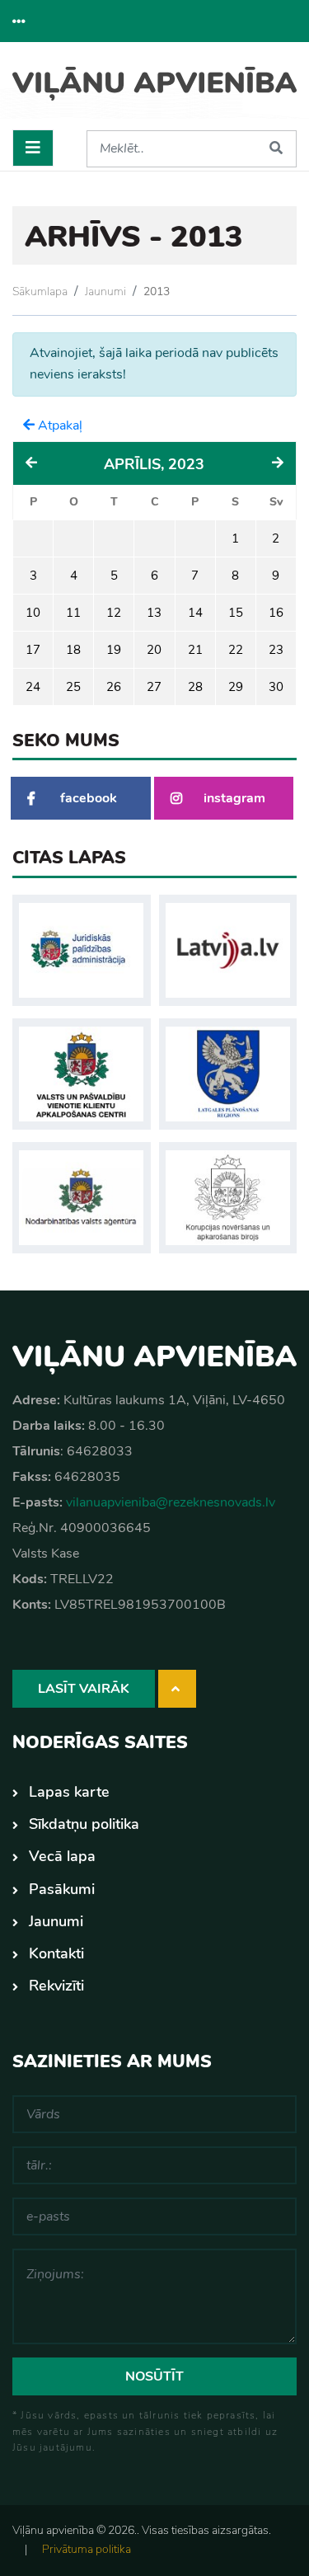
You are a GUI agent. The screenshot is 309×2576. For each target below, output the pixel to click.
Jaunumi (105, 291)
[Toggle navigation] (33, 148)
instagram (234, 798)
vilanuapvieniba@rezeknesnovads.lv (171, 1502)
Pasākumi (62, 1889)
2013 (157, 291)
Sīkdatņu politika (84, 1824)
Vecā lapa (62, 1856)
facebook (89, 798)
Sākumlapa (40, 291)
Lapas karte (69, 1792)
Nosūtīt (154, 2376)
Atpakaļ (59, 425)
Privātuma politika (87, 2549)
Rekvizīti (56, 1986)
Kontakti (56, 1953)
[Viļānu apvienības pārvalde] (154, 92)
